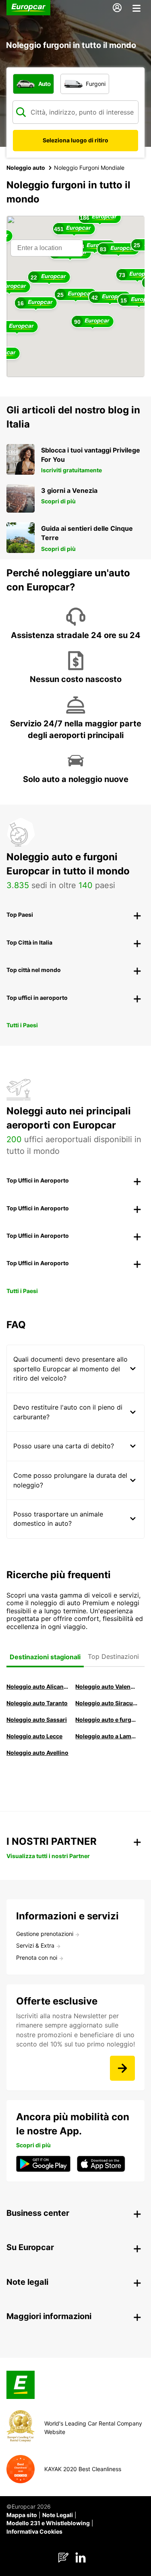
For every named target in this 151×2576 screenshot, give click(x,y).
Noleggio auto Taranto (37, 1703)
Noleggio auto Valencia (106, 1686)
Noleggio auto (26, 168)
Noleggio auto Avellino (37, 1753)
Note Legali (58, 2515)
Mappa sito (22, 2515)
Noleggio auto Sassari (37, 1720)
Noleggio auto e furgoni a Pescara (106, 1720)
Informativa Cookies (34, 2531)
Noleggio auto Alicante (37, 1686)
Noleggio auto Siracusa (106, 1703)
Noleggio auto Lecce (34, 1736)
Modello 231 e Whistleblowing (48, 2523)
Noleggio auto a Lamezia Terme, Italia (106, 1736)
